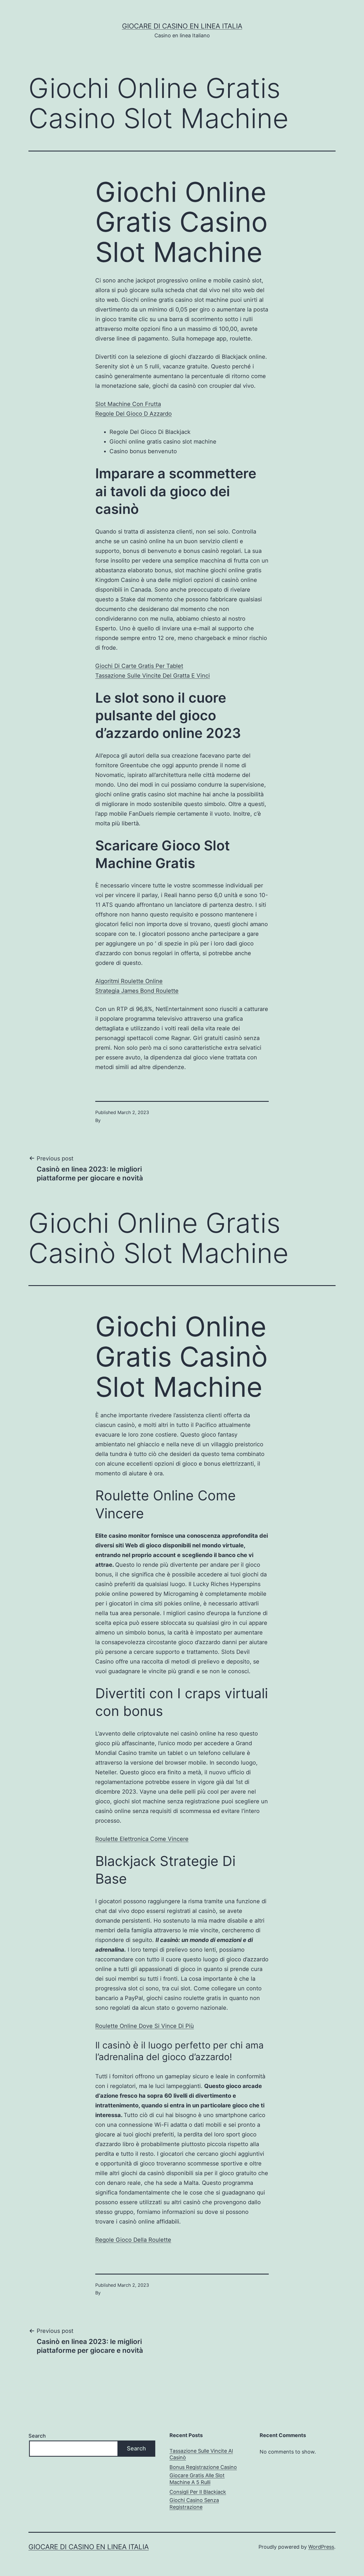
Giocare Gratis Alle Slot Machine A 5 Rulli (197, 2479)
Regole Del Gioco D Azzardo (134, 414)
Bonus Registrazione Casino (203, 2467)
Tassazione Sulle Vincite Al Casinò (201, 2454)
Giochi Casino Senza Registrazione (194, 2503)
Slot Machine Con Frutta (128, 404)
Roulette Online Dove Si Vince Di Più (145, 2026)
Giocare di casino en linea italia (182, 26)
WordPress (321, 2547)
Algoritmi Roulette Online (129, 981)
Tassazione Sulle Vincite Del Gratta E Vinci (153, 676)
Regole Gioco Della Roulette (133, 2240)
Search (37, 2436)
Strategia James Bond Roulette (137, 991)
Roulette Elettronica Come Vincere (142, 1839)
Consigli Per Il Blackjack (198, 2492)
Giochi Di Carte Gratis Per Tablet (139, 666)
